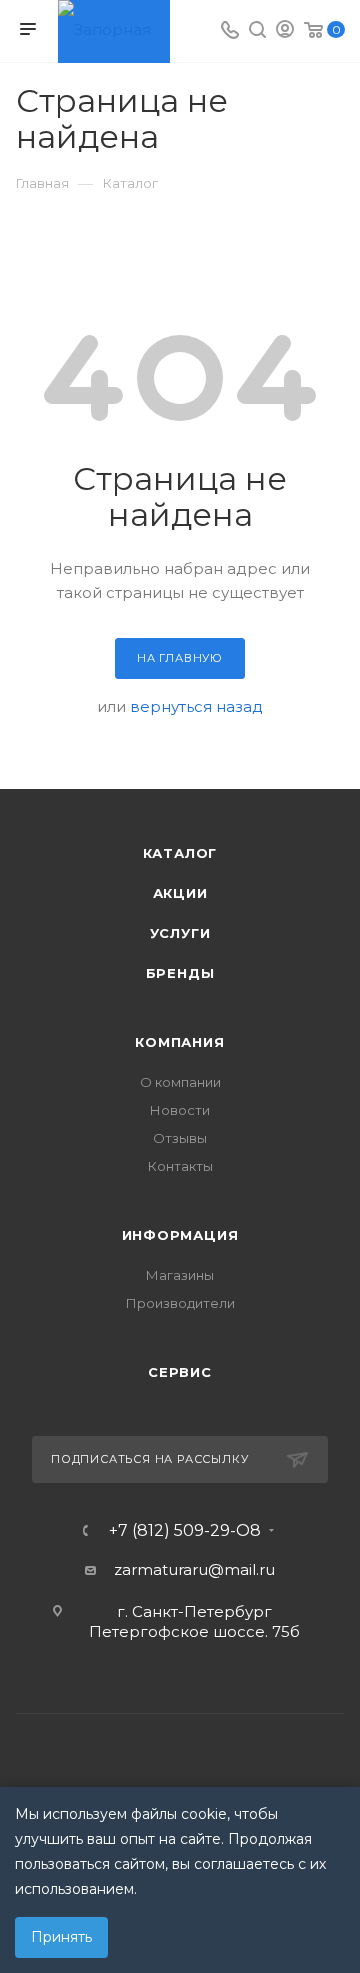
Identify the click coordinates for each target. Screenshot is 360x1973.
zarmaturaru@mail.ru (194, 1569)
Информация (180, 1235)
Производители (180, 1303)
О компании (180, 1082)
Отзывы (180, 1138)
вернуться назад (196, 706)
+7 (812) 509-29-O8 (185, 1531)
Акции (180, 893)
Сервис (180, 1372)
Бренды (180, 973)
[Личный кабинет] (285, 31)
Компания (179, 1042)
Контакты (180, 1166)
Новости (180, 1110)
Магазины (180, 1275)
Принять (61, 1937)
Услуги (180, 933)
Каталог (180, 853)
